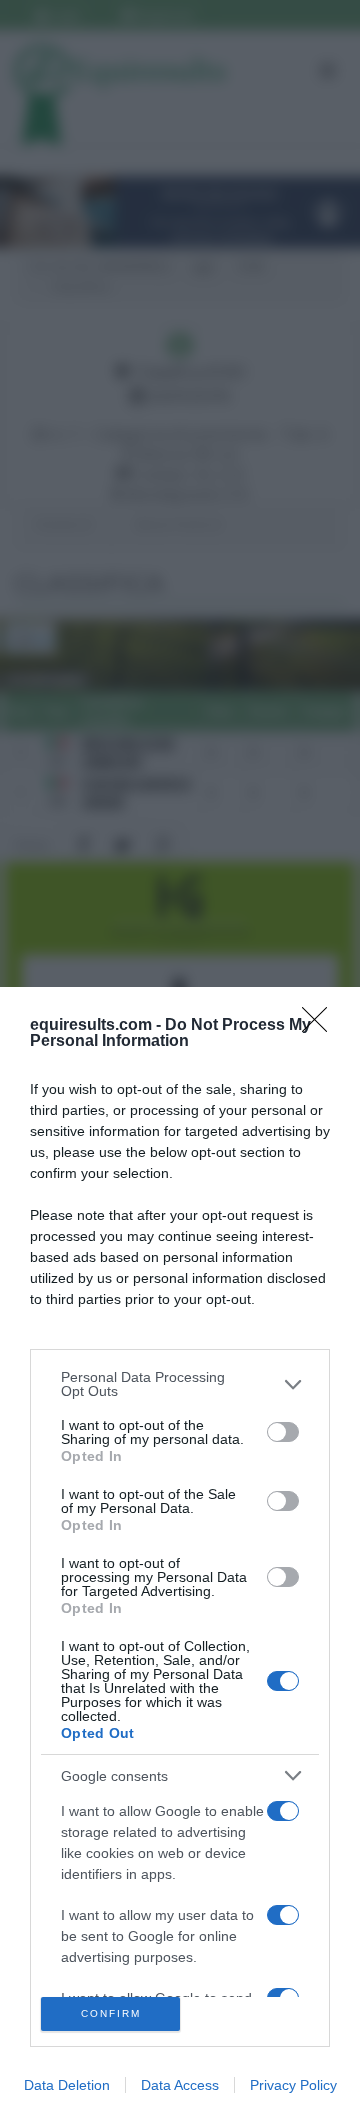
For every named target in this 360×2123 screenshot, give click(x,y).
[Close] (321, 1026)
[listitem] (180, 1384)
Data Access (180, 2085)
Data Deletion (67, 2085)
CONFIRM (111, 2013)
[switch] (283, 1432)
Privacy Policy (293, 2085)
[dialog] (180, 1555)
